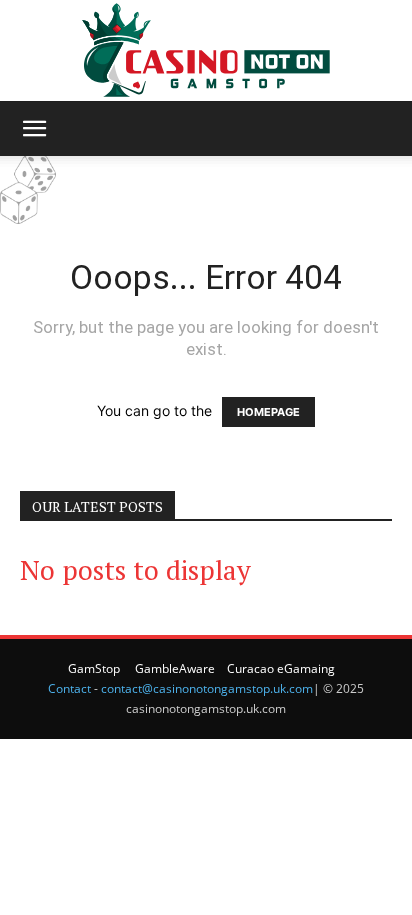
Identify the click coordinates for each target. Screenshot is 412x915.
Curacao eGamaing (281, 668)
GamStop (94, 668)
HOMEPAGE (268, 412)
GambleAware (175, 668)
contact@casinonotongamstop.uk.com (207, 688)
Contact (69, 688)
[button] (34, 129)
